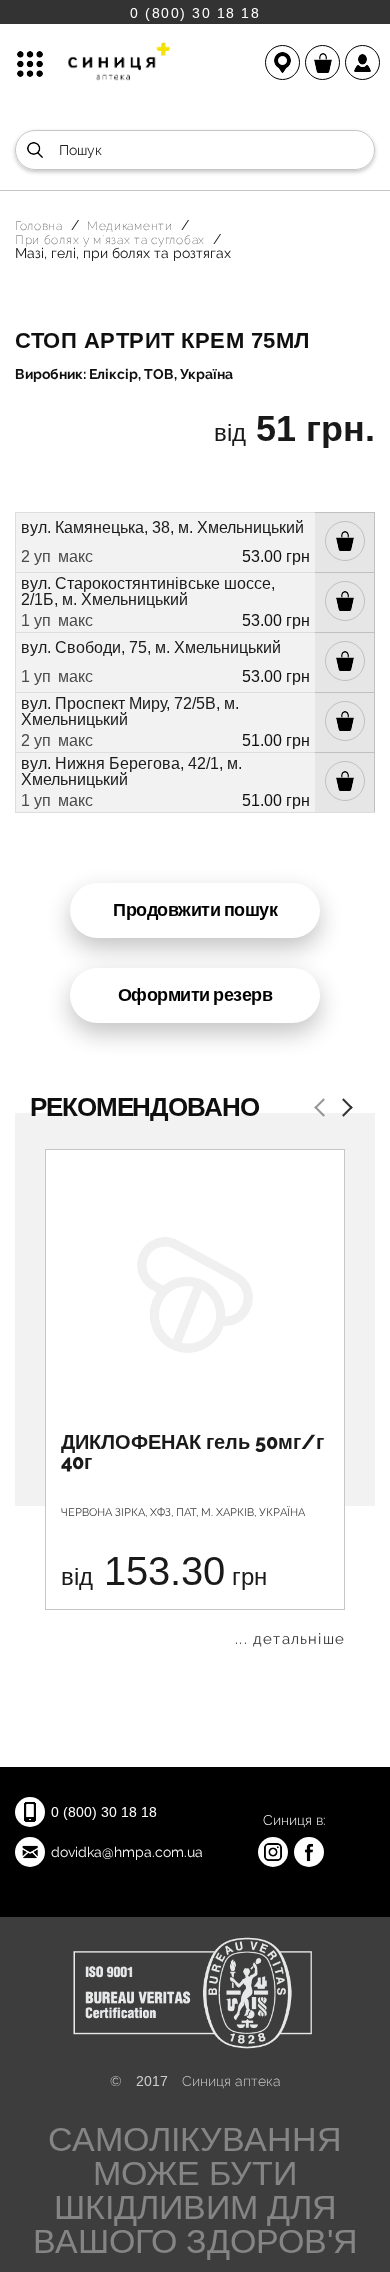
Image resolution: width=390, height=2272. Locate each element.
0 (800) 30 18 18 (195, 12)
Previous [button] (323, 1109)
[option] (195, 1398)
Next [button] (343, 1109)
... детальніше (290, 1639)
